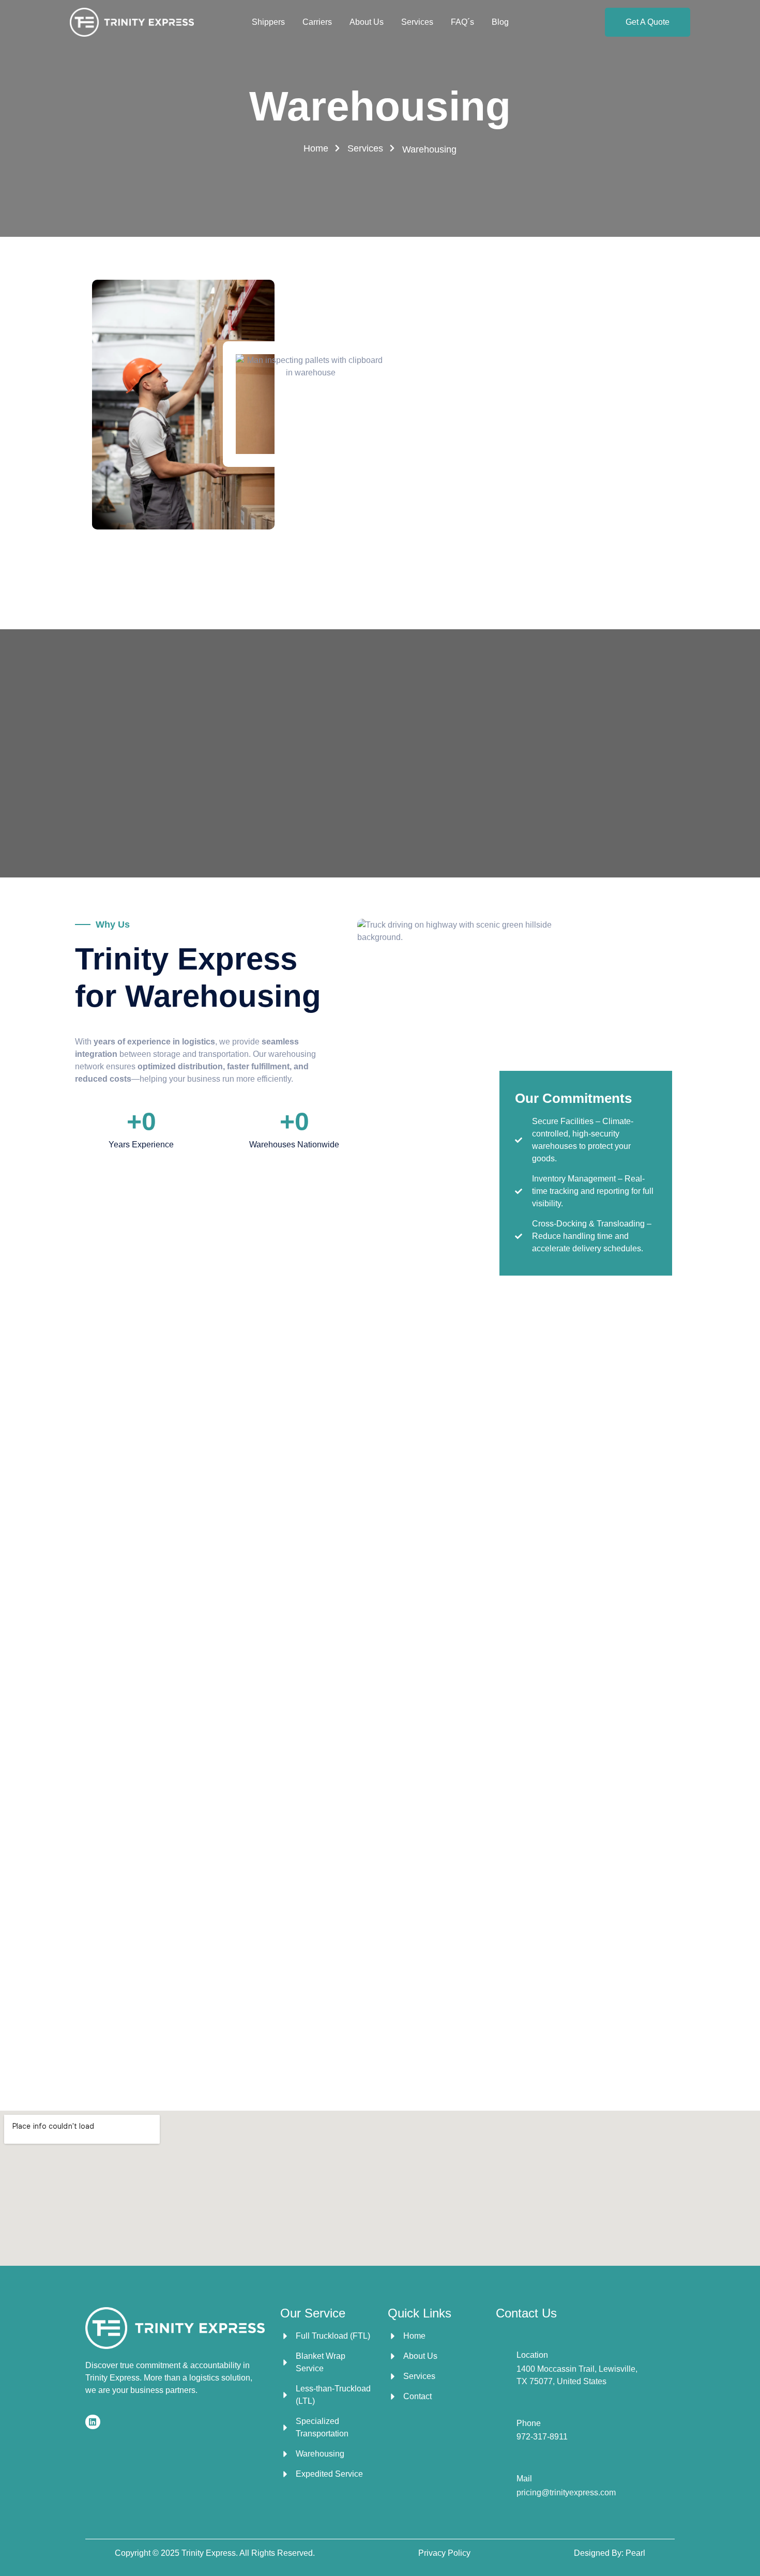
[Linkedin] (93, 2422)
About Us (367, 22)
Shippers (268, 22)
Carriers (317, 22)
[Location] (502, 2364)
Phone (529, 2423)
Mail (524, 2479)
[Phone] (502, 2426)
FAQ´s (462, 22)
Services (417, 22)
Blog (500, 22)
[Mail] (502, 2482)
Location (532, 2355)
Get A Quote (648, 22)
